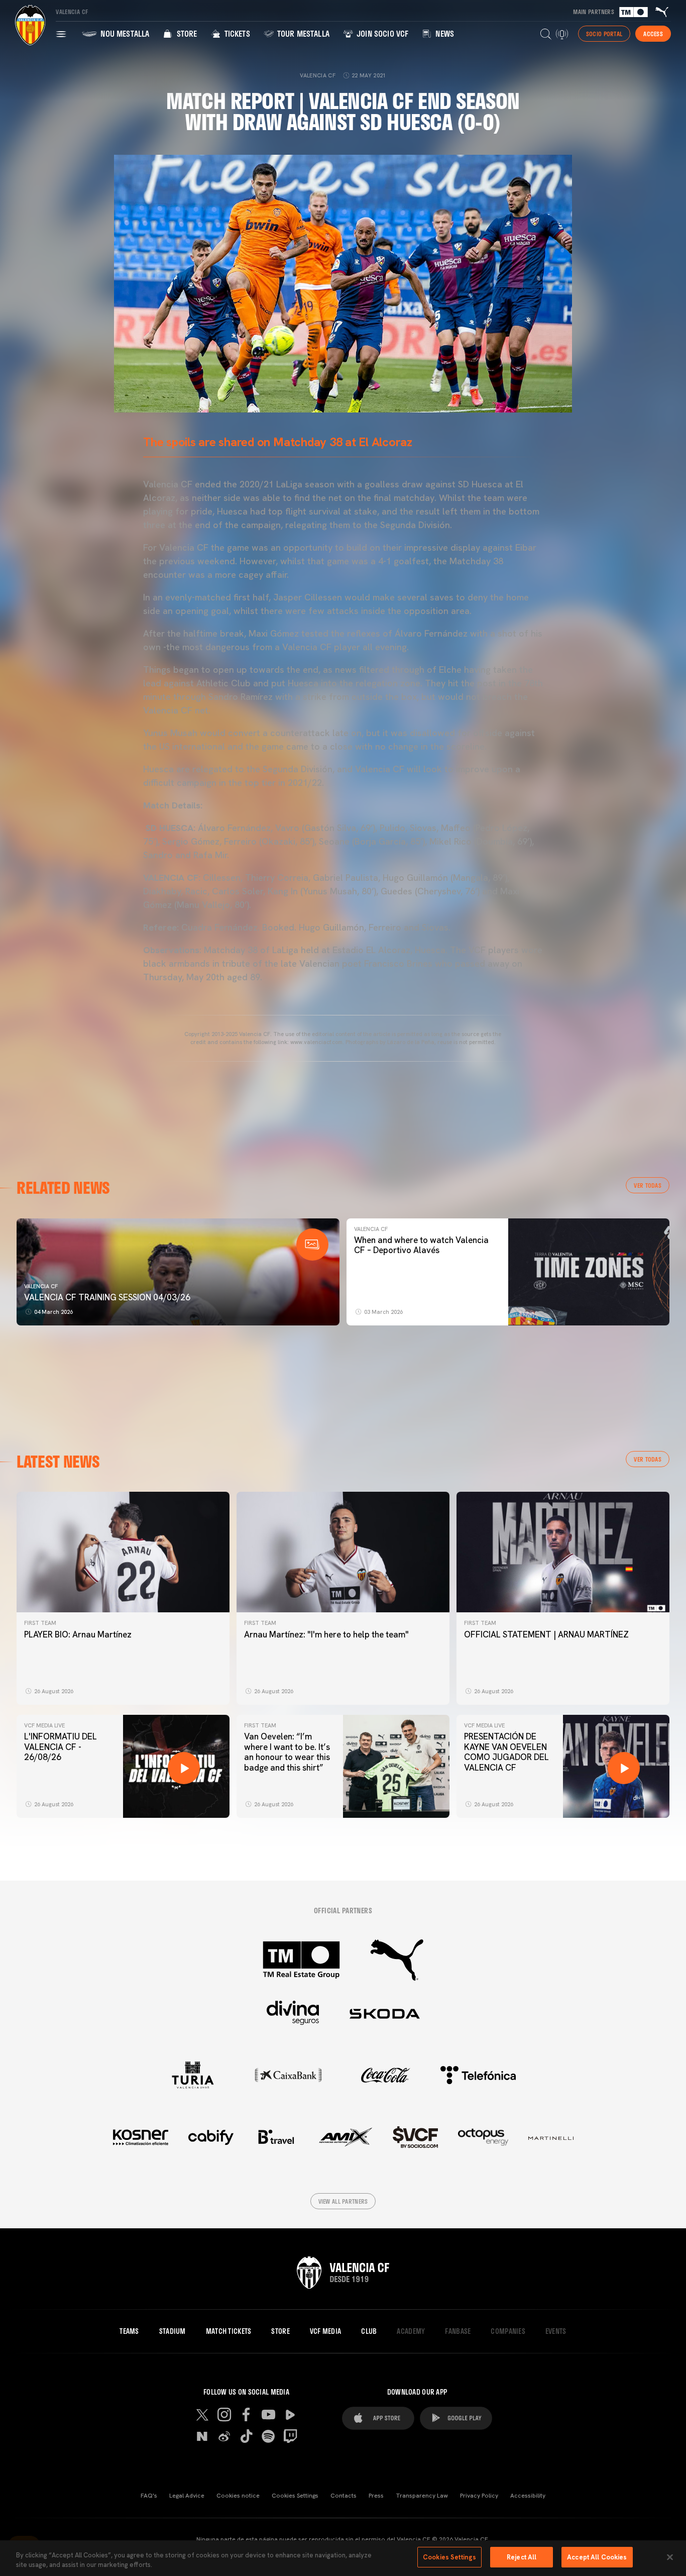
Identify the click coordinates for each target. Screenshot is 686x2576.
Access (653, 34)
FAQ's (149, 2496)
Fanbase (458, 2331)
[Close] (670, 2557)
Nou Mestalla (124, 33)
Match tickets (229, 2331)
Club (369, 2331)
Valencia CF (41, 1286)
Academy (411, 2331)
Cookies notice (238, 2496)
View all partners (343, 2201)
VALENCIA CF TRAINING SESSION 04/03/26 (107, 1297)
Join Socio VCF (381, 33)
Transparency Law (422, 2496)
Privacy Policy (479, 2496)
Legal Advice (187, 2496)
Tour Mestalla (302, 33)
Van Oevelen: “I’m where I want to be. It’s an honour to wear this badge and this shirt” (287, 1752)
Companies (508, 2331)
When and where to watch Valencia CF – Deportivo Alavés (421, 1245)
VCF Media (326, 2331)
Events (556, 2331)
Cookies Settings (295, 2496)
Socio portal (604, 34)
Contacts (344, 2496)
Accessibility (528, 2496)
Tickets (236, 33)
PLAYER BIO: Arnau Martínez (78, 1634)
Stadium (173, 2331)
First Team (40, 1623)
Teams (129, 2331)
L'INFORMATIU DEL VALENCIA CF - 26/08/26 (61, 1747)
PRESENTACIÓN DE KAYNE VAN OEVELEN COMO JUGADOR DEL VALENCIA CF (506, 1752)
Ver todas (648, 1185)
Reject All (522, 2557)
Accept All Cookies (597, 2557)
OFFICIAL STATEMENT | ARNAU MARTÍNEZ (546, 1634)
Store (186, 33)
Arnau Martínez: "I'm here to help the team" (326, 1634)
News (444, 33)
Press (376, 2496)
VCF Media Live (44, 1725)
